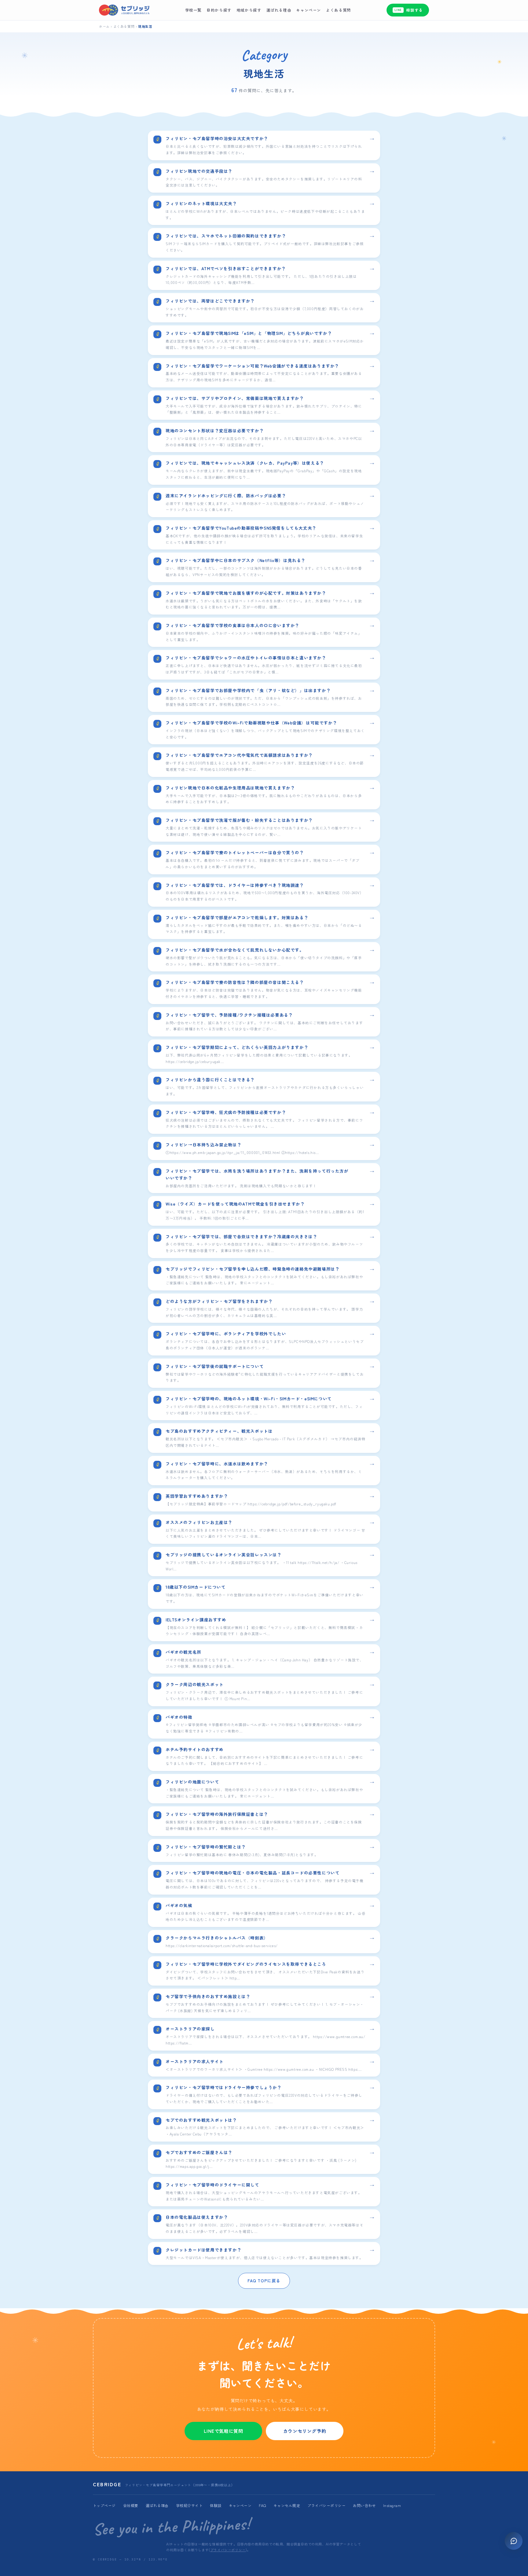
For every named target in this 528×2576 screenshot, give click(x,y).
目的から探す (219, 10)
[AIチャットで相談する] (514, 2541)
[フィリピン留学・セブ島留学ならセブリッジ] (124, 10)
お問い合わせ (364, 2505)
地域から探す (249, 10)
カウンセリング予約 (305, 2431)
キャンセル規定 (287, 2505)
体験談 (216, 2505)
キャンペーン (309, 10)
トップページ (104, 2505)
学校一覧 (194, 10)
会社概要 (131, 2505)
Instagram (392, 2505)
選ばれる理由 (279, 10)
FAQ (262, 2505)
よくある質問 (339, 10)
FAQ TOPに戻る (264, 2280)
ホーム (104, 26)
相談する (409, 10)
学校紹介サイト (189, 2505)
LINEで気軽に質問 (224, 2431)
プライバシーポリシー (326, 2505)
